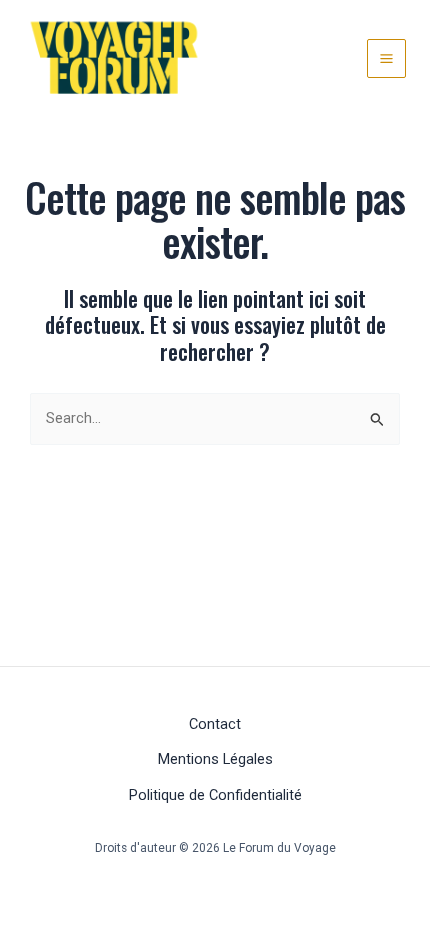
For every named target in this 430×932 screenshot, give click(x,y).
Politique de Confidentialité (215, 795)
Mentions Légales (215, 759)
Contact (215, 724)
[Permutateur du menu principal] (386, 58)
